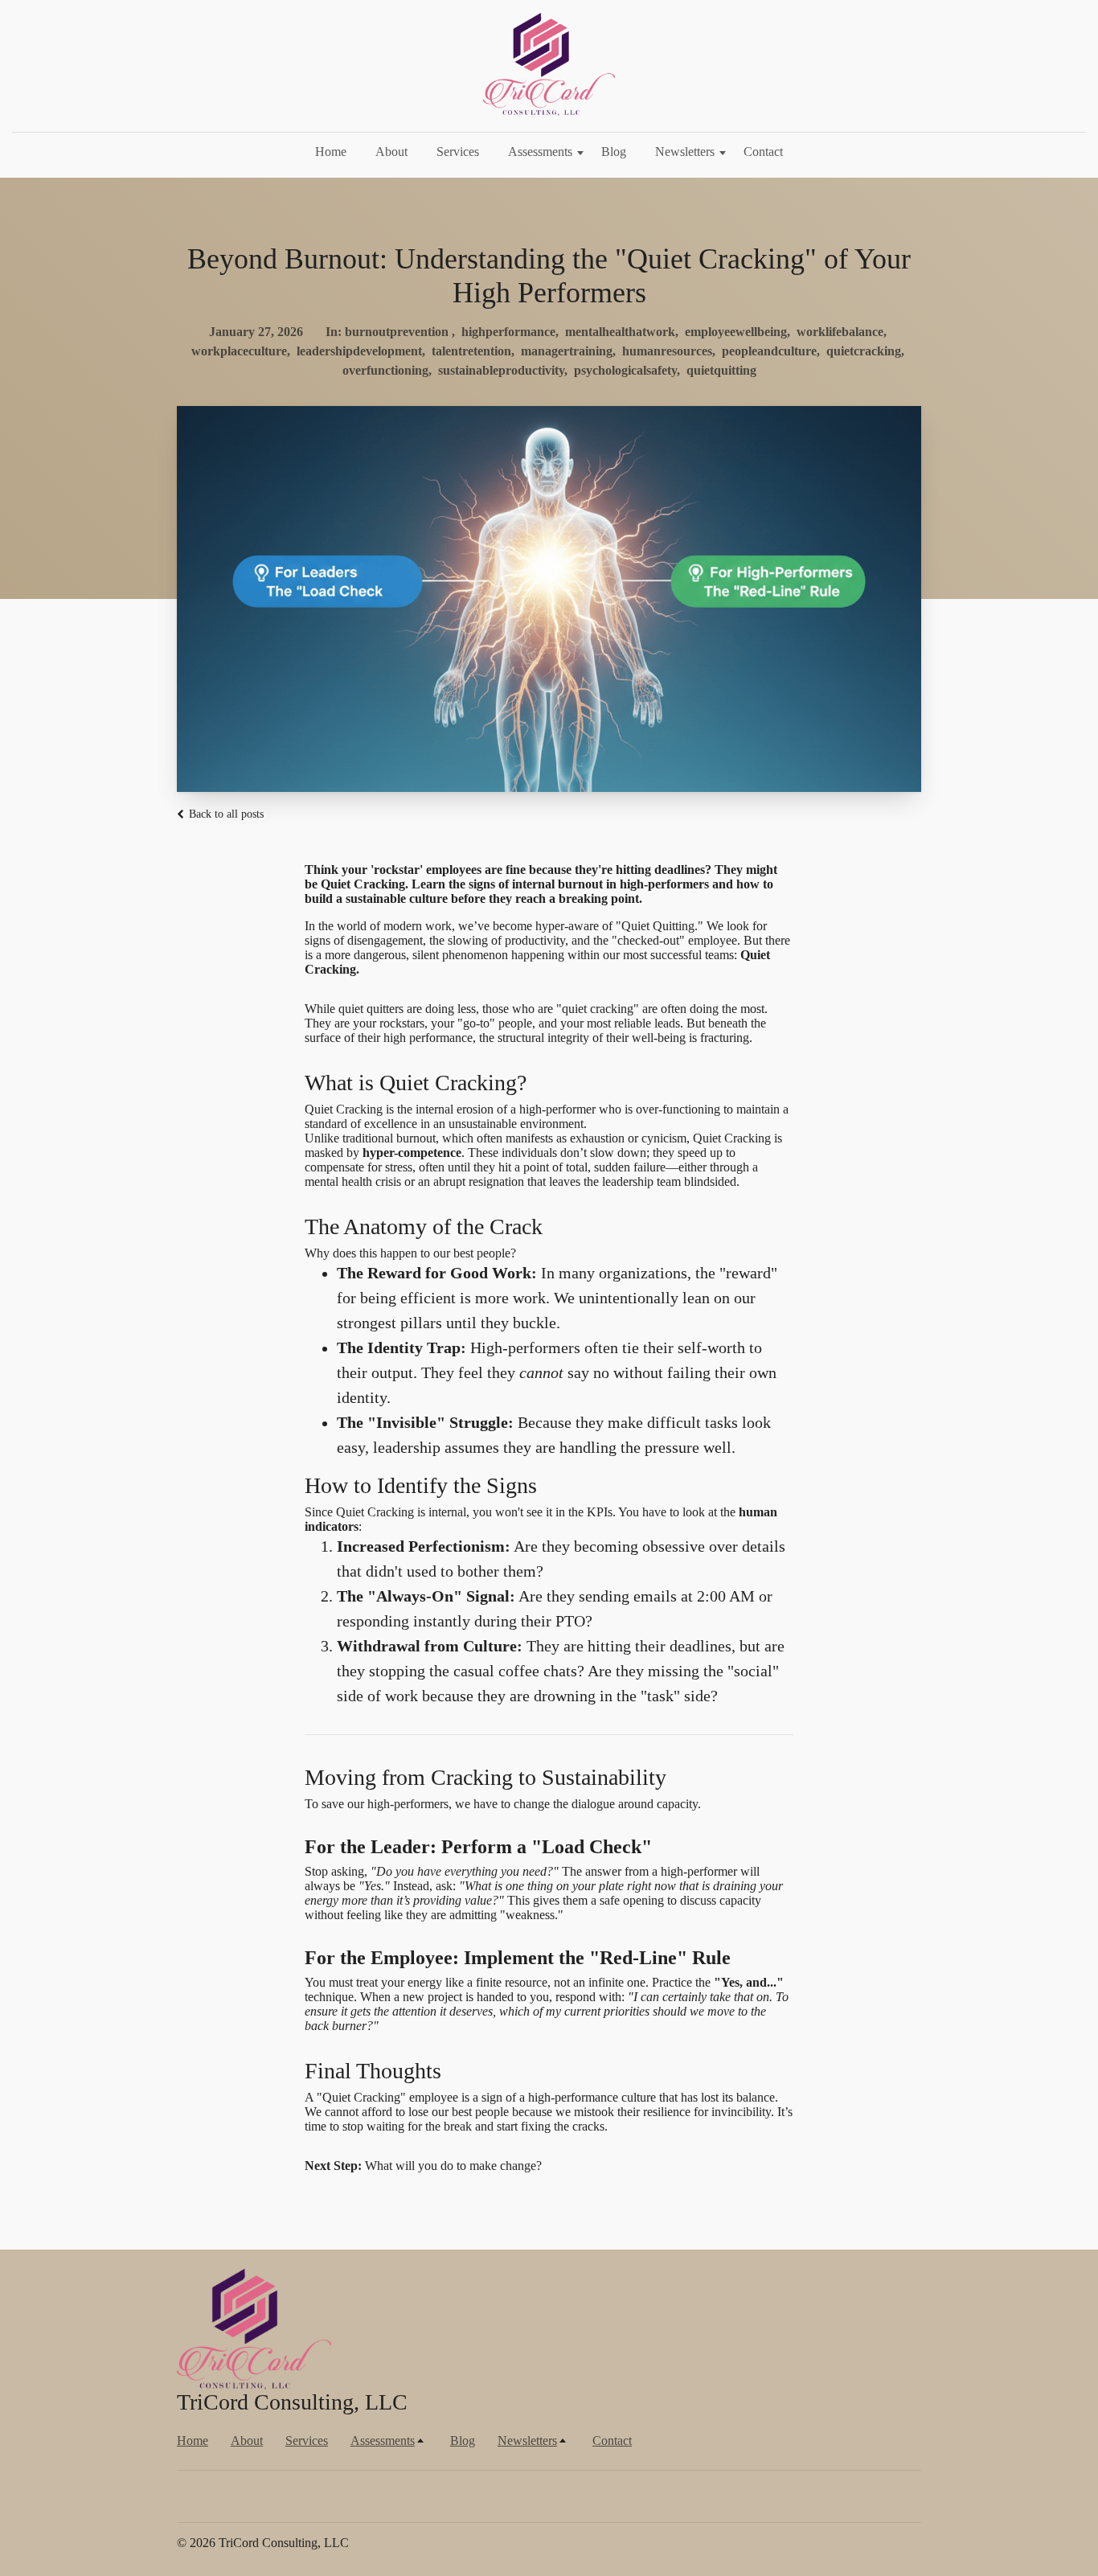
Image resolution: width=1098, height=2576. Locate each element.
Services (458, 152)
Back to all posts (225, 814)
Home (331, 152)
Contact (763, 152)
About (391, 152)
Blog (614, 152)
